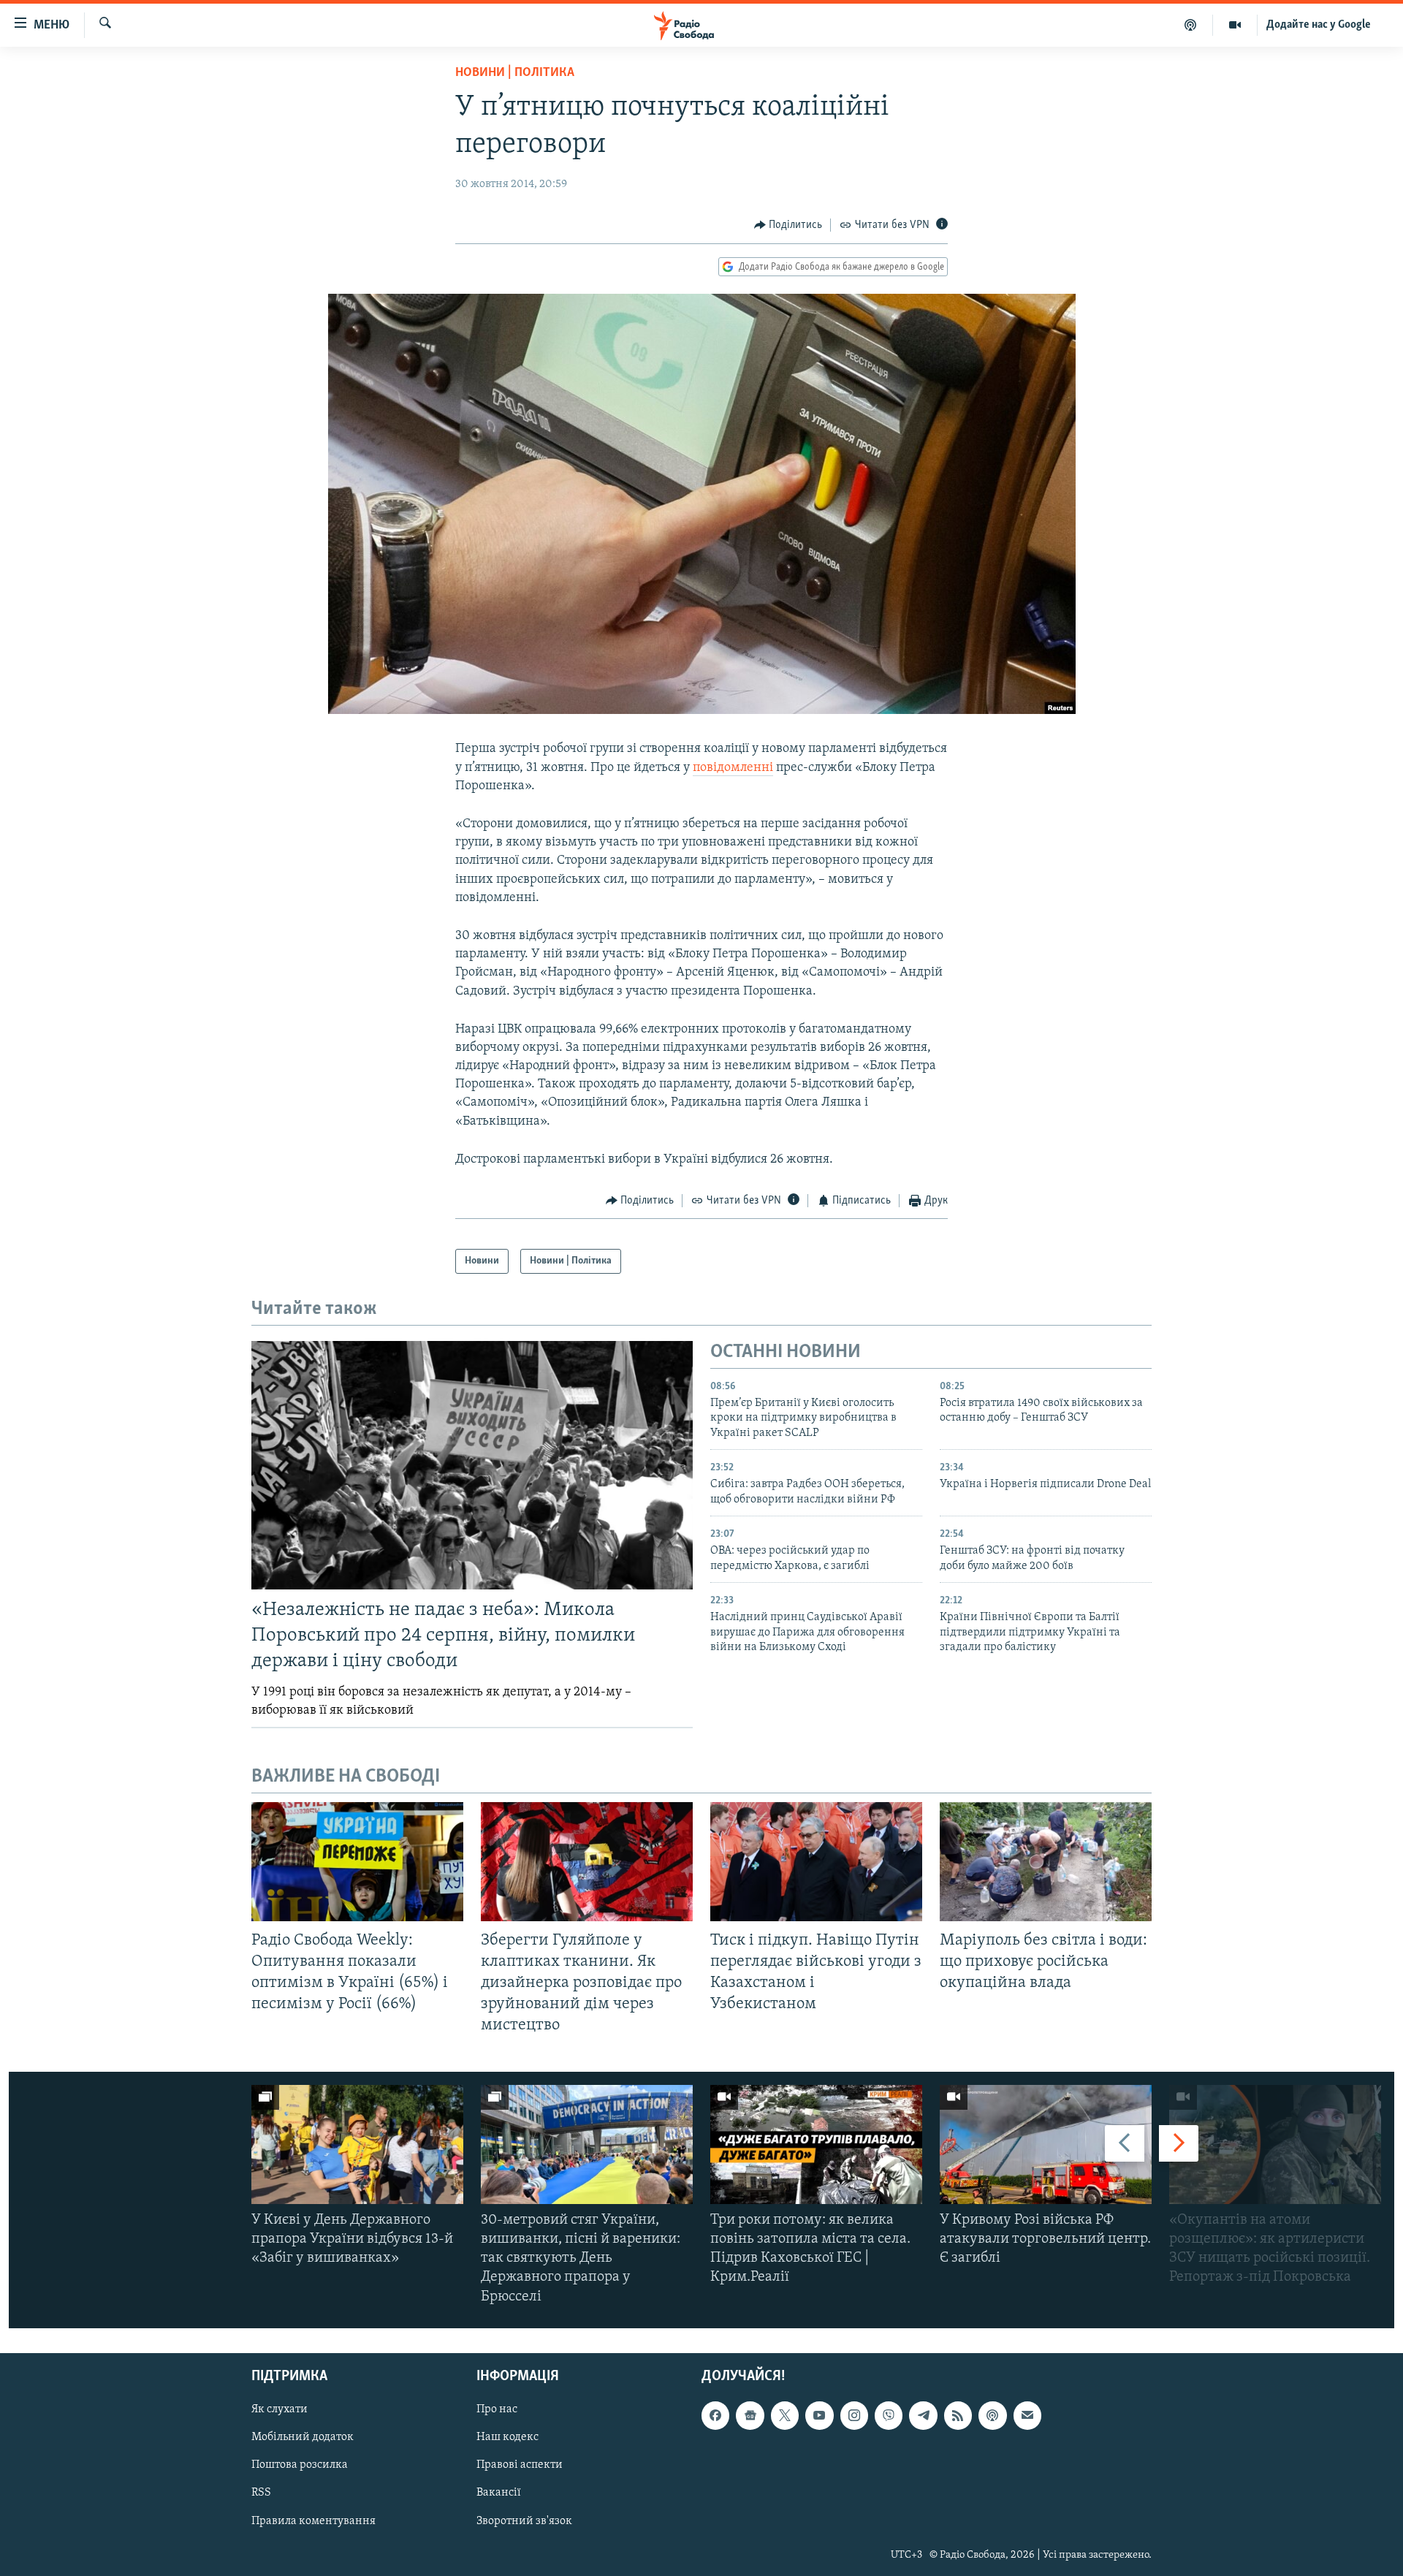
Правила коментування (313, 2520)
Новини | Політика (515, 73)
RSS (261, 2493)
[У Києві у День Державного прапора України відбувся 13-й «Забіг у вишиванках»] (357, 2144)
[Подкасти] (1191, 25)
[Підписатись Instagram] (854, 2415)
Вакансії (499, 2493)
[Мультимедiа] (1235, 25)
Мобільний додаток (303, 2437)
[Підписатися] (1027, 2415)
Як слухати (280, 2409)
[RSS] (958, 2415)
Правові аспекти (520, 2465)
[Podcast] (992, 2415)
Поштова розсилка (300, 2465)
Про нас (497, 2409)
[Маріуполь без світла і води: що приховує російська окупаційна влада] (1046, 1862)
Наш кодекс (507, 2437)
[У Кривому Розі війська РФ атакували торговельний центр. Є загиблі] (1046, 2144)
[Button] (788, 225)
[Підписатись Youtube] (819, 2415)
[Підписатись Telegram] (923, 2415)
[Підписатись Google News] (750, 2415)
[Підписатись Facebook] (715, 2415)
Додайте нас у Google (1319, 25)
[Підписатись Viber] (889, 2415)
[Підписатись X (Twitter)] (785, 2415)
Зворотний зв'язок (524, 2520)
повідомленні (733, 768)
